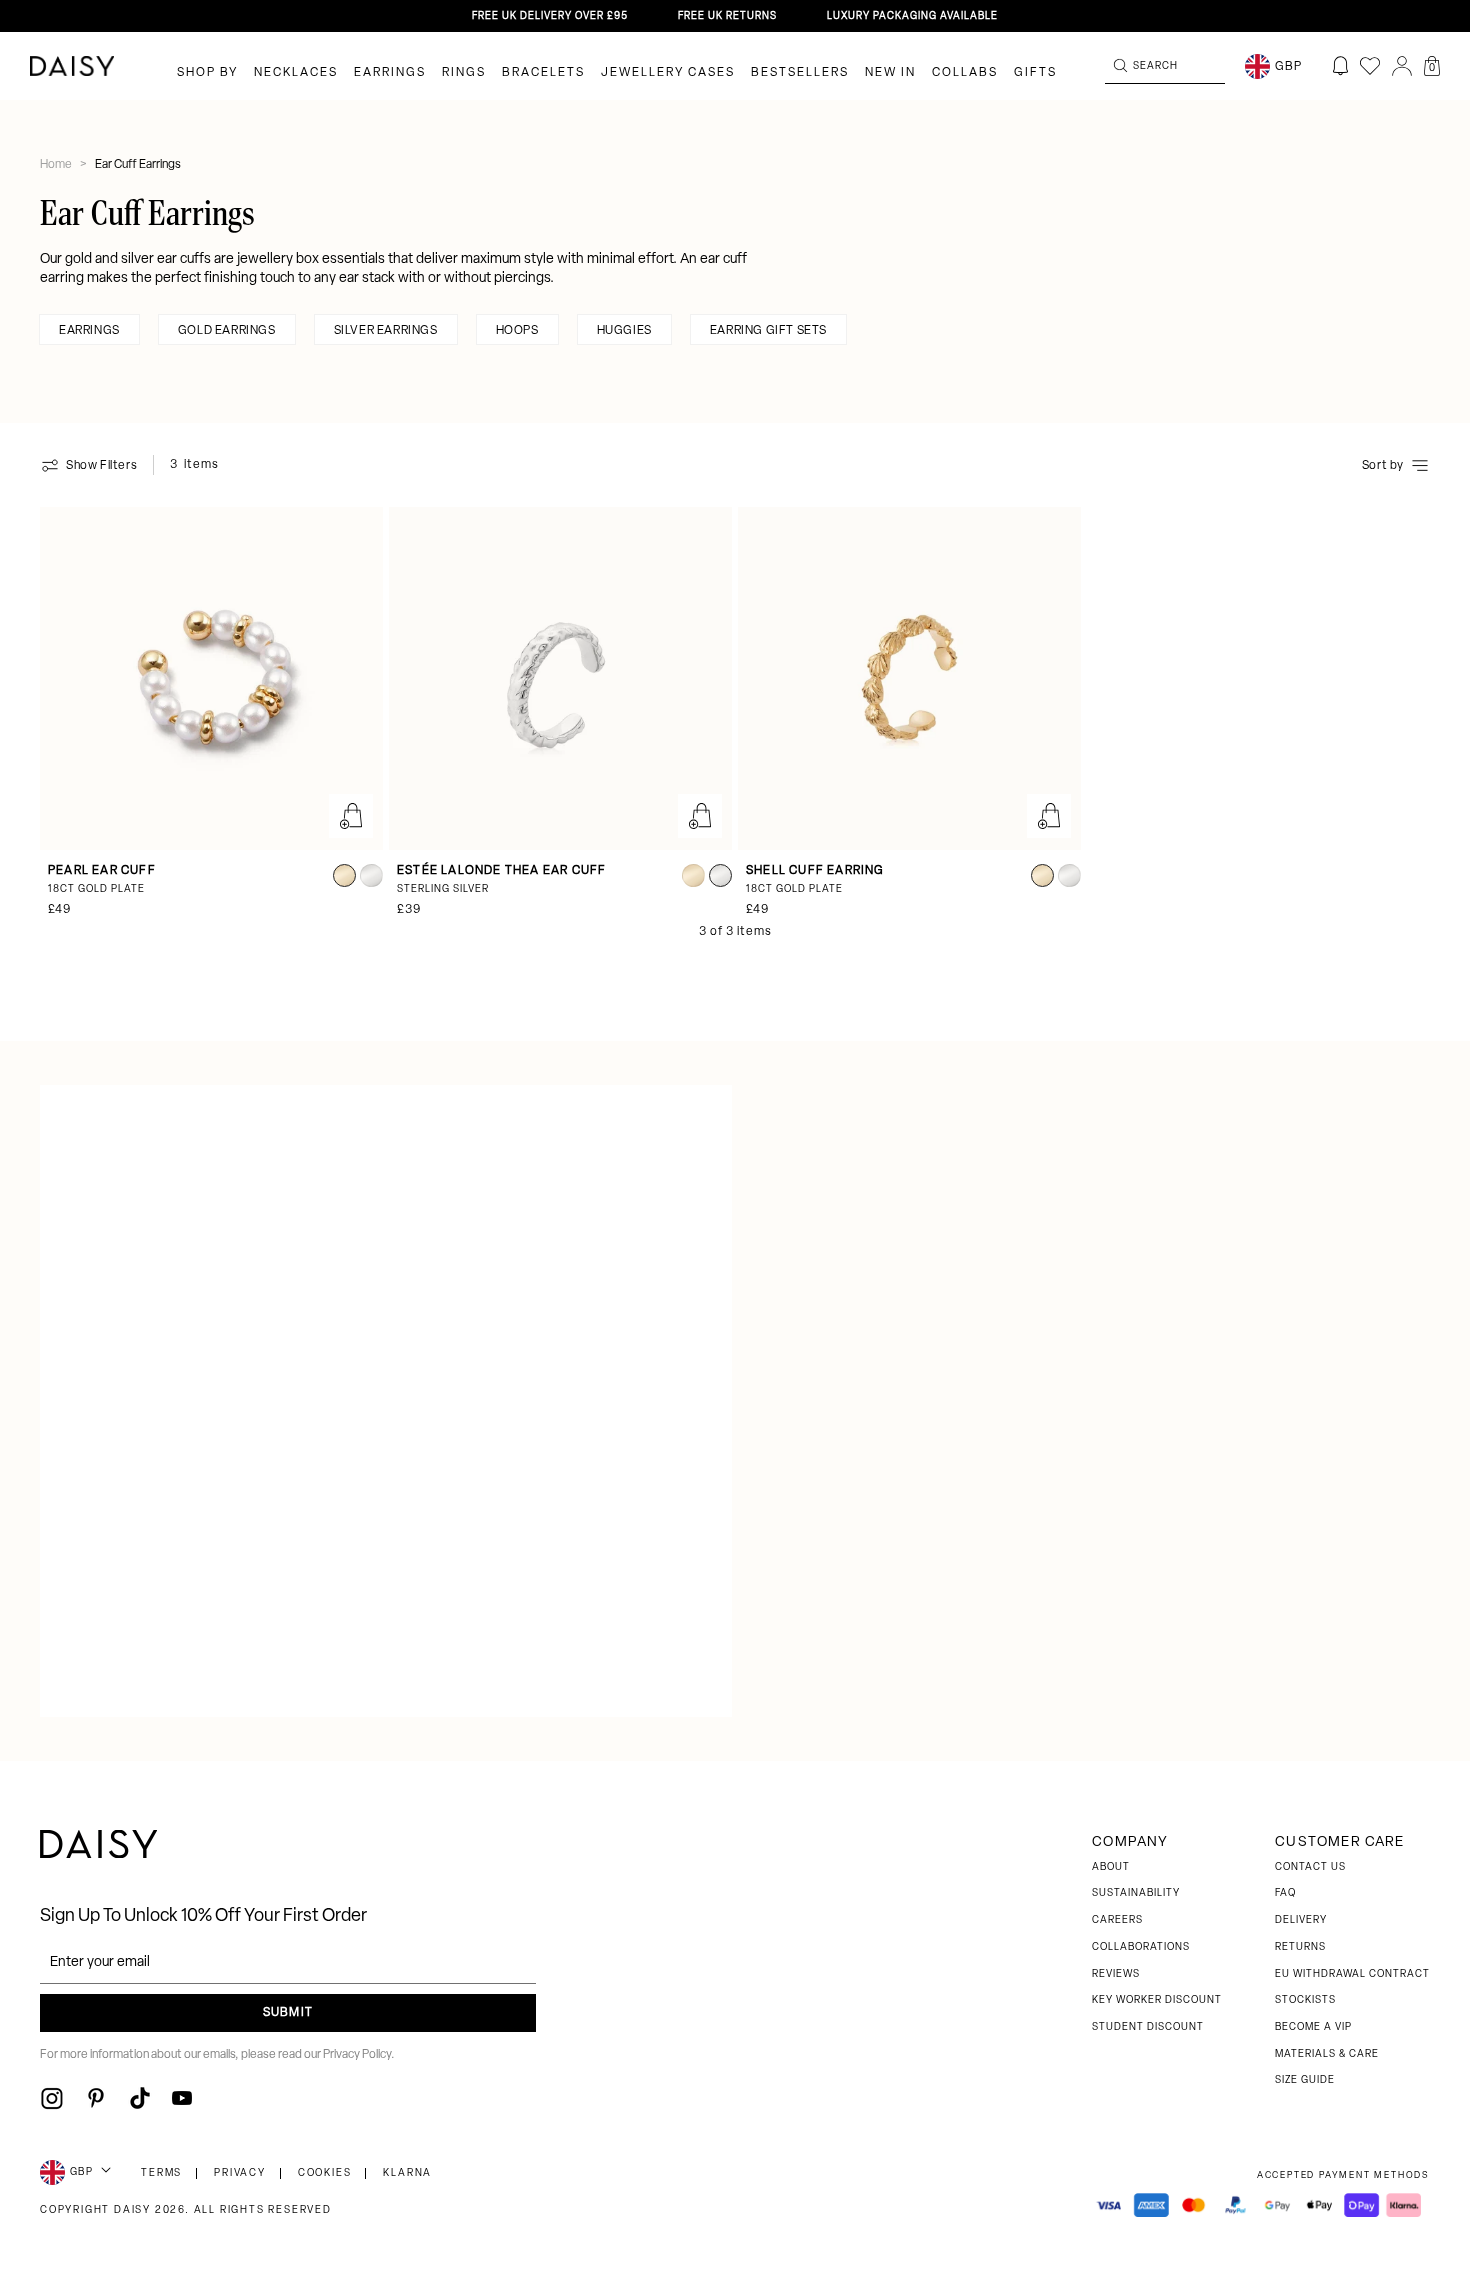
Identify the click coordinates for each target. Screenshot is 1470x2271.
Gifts (1035, 73)
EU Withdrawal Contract (1352, 1974)
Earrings (390, 73)
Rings (464, 73)
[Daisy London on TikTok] (140, 2098)
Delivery (1301, 1920)
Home (57, 165)
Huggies (624, 331)
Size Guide (1305, 2080)
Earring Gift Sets (768, 331)
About (1111, 1867)
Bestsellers (800, 73)
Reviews (1116, 1974)
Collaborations (1141, 1947)
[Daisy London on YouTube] (182, 2098)
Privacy (240, 2173)
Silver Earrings (386, 331)
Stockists (1305, 2000)
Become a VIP (1313, 2027)
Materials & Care (1327, 2054)
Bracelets (543, 73)
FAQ (1285, 1893)
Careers (1117, 1920)
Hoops (517, 331)
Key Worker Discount (1157, 2000)
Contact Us (1310, 1867)
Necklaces (296, 73)
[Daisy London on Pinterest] (96, 2098)
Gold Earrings (227, 331)
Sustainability (1136, 1893)
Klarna (407, 2173)
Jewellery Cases (668, 73)
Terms (161, 2173)
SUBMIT (288, 2013)
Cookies (325, 2173)
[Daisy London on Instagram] (52, 2098)
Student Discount (1148, 2027)
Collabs (965, 73)
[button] (1432, 66)
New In (890, 73)
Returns (1300, 1947)
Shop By (207, 73)
